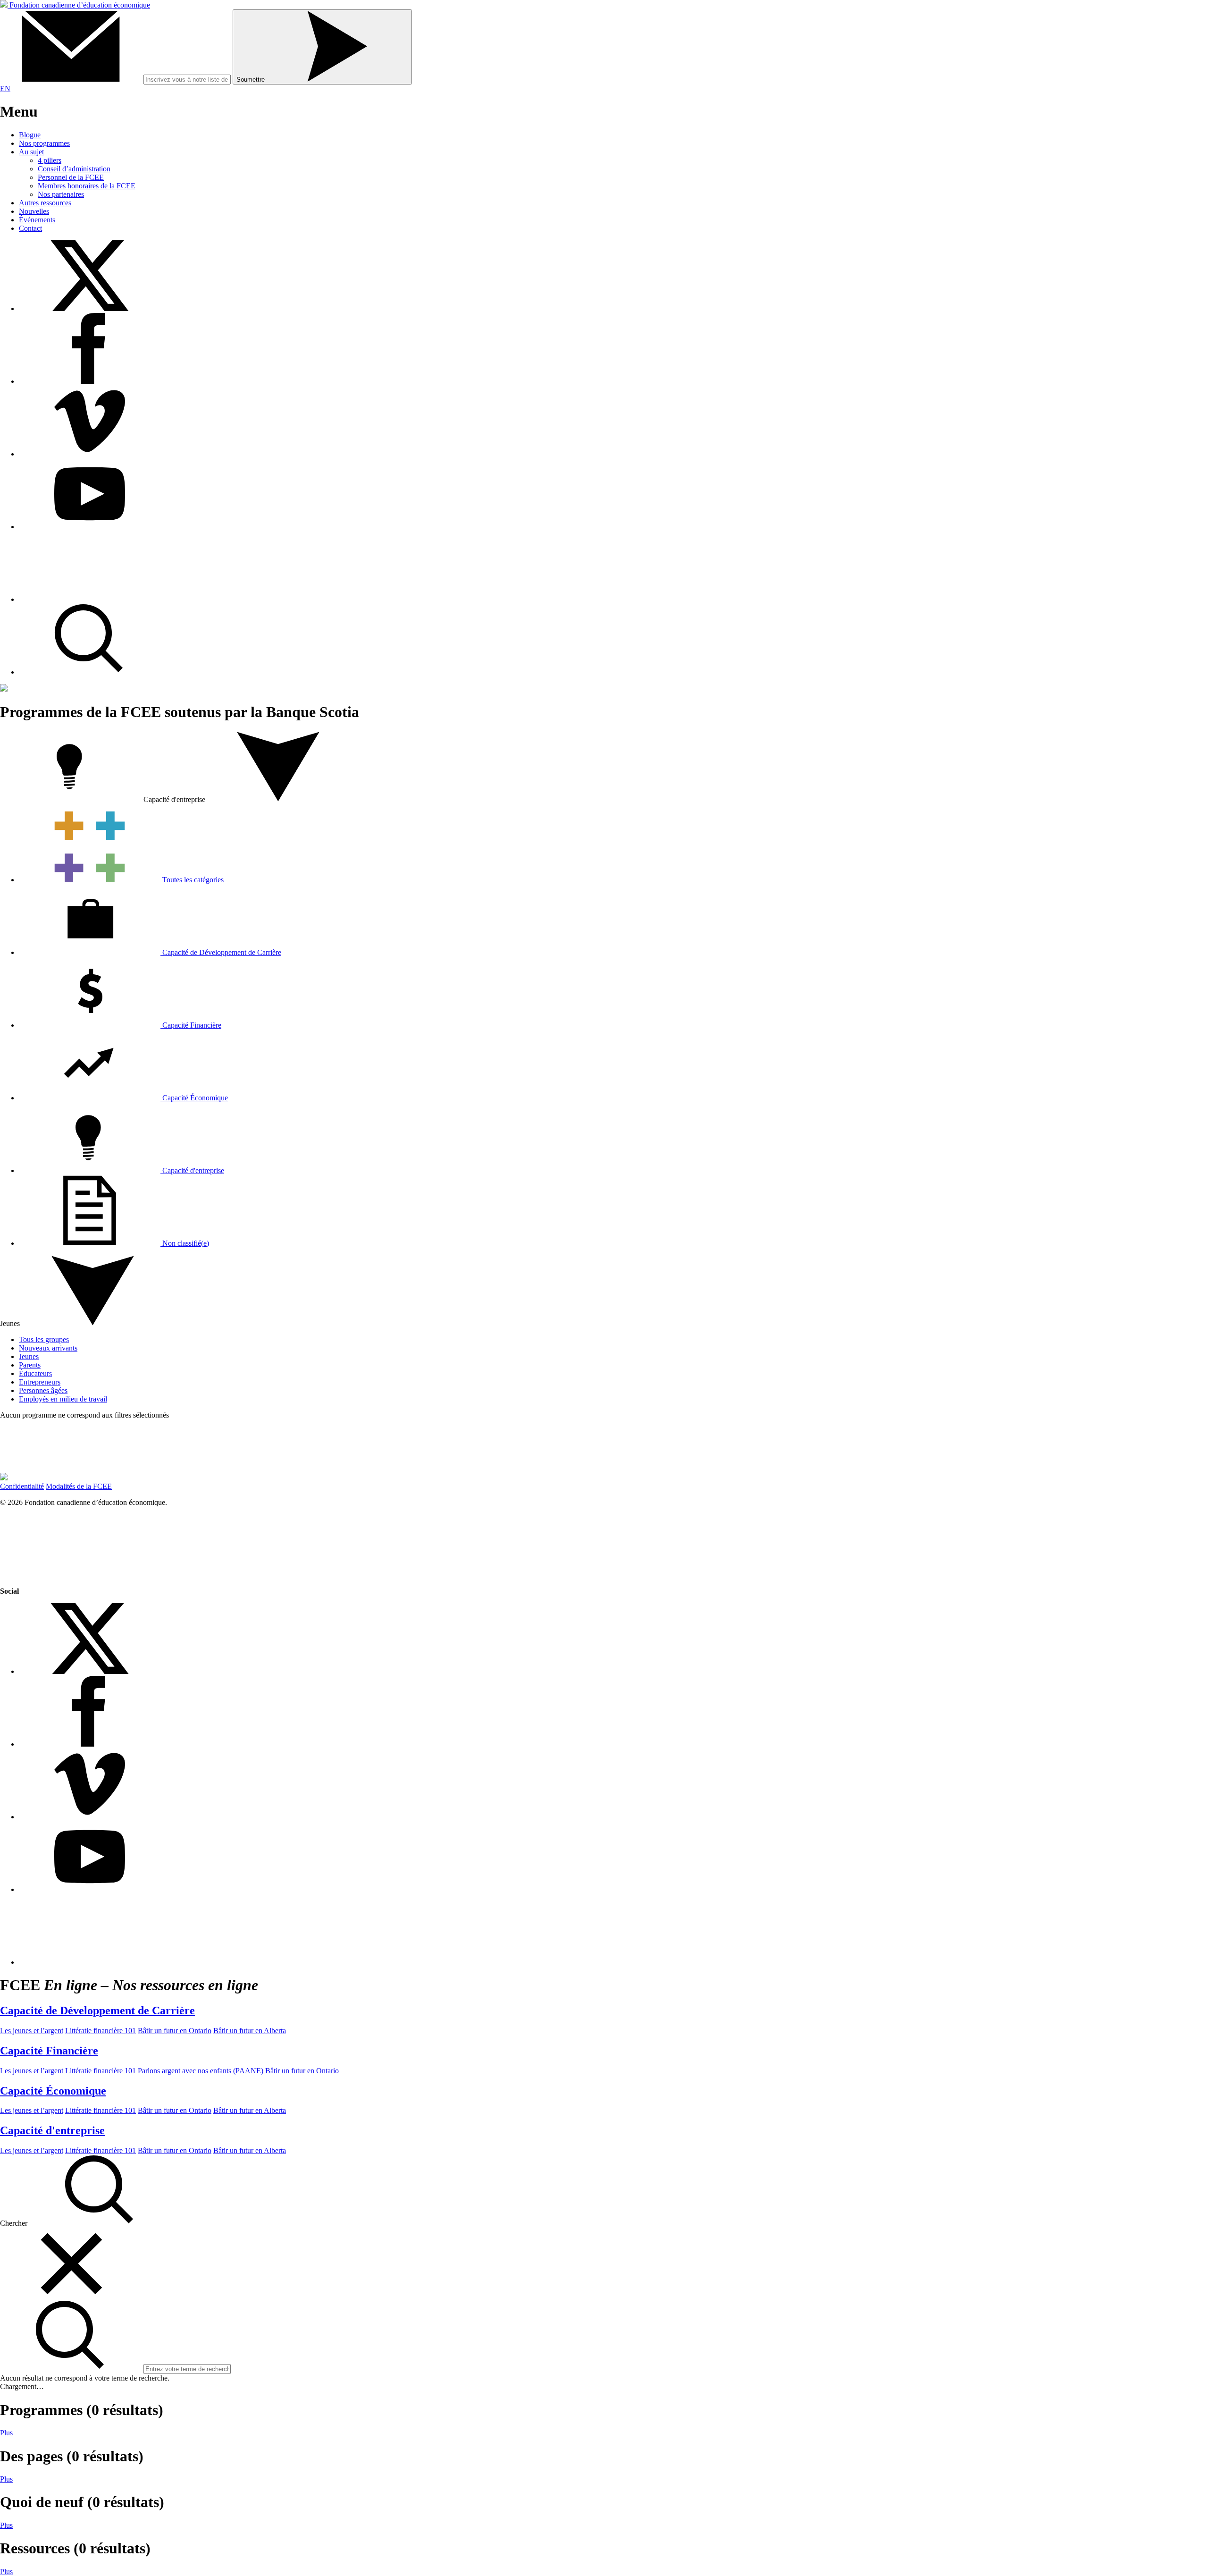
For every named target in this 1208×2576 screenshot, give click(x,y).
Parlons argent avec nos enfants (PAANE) (201, 2071)
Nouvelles (34, 211)
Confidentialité (22, 1486)
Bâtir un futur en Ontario (175, 2031)
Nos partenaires (61, 194)
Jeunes (29, 1356)
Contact (30, 228)
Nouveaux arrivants (48, 1348)
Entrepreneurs (40, 1382)
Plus (6, 2433)
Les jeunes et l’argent (32, 2031)
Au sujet (31, 152)
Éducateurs (35, 1373)
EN (5, 89)
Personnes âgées (43, 1390)
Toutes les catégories (192, 880)
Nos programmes (44, 143)
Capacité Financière (191, 1025)
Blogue (30, 135)
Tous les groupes (44, 1339)
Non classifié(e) (186, 1243)
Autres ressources (45, 203)
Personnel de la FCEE (71, 177)
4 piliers (50, 160)
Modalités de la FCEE (79, 1486)
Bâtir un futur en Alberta (250, 2031)
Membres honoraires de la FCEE (87, 186)
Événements (37, 220)
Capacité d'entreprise (192, 1170)
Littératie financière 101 (101, 2031)
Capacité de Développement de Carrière (221, 952)
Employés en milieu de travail (63, 1399)
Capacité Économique (194, 1098)
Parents (30, 1365)
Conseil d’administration (74, 169)
